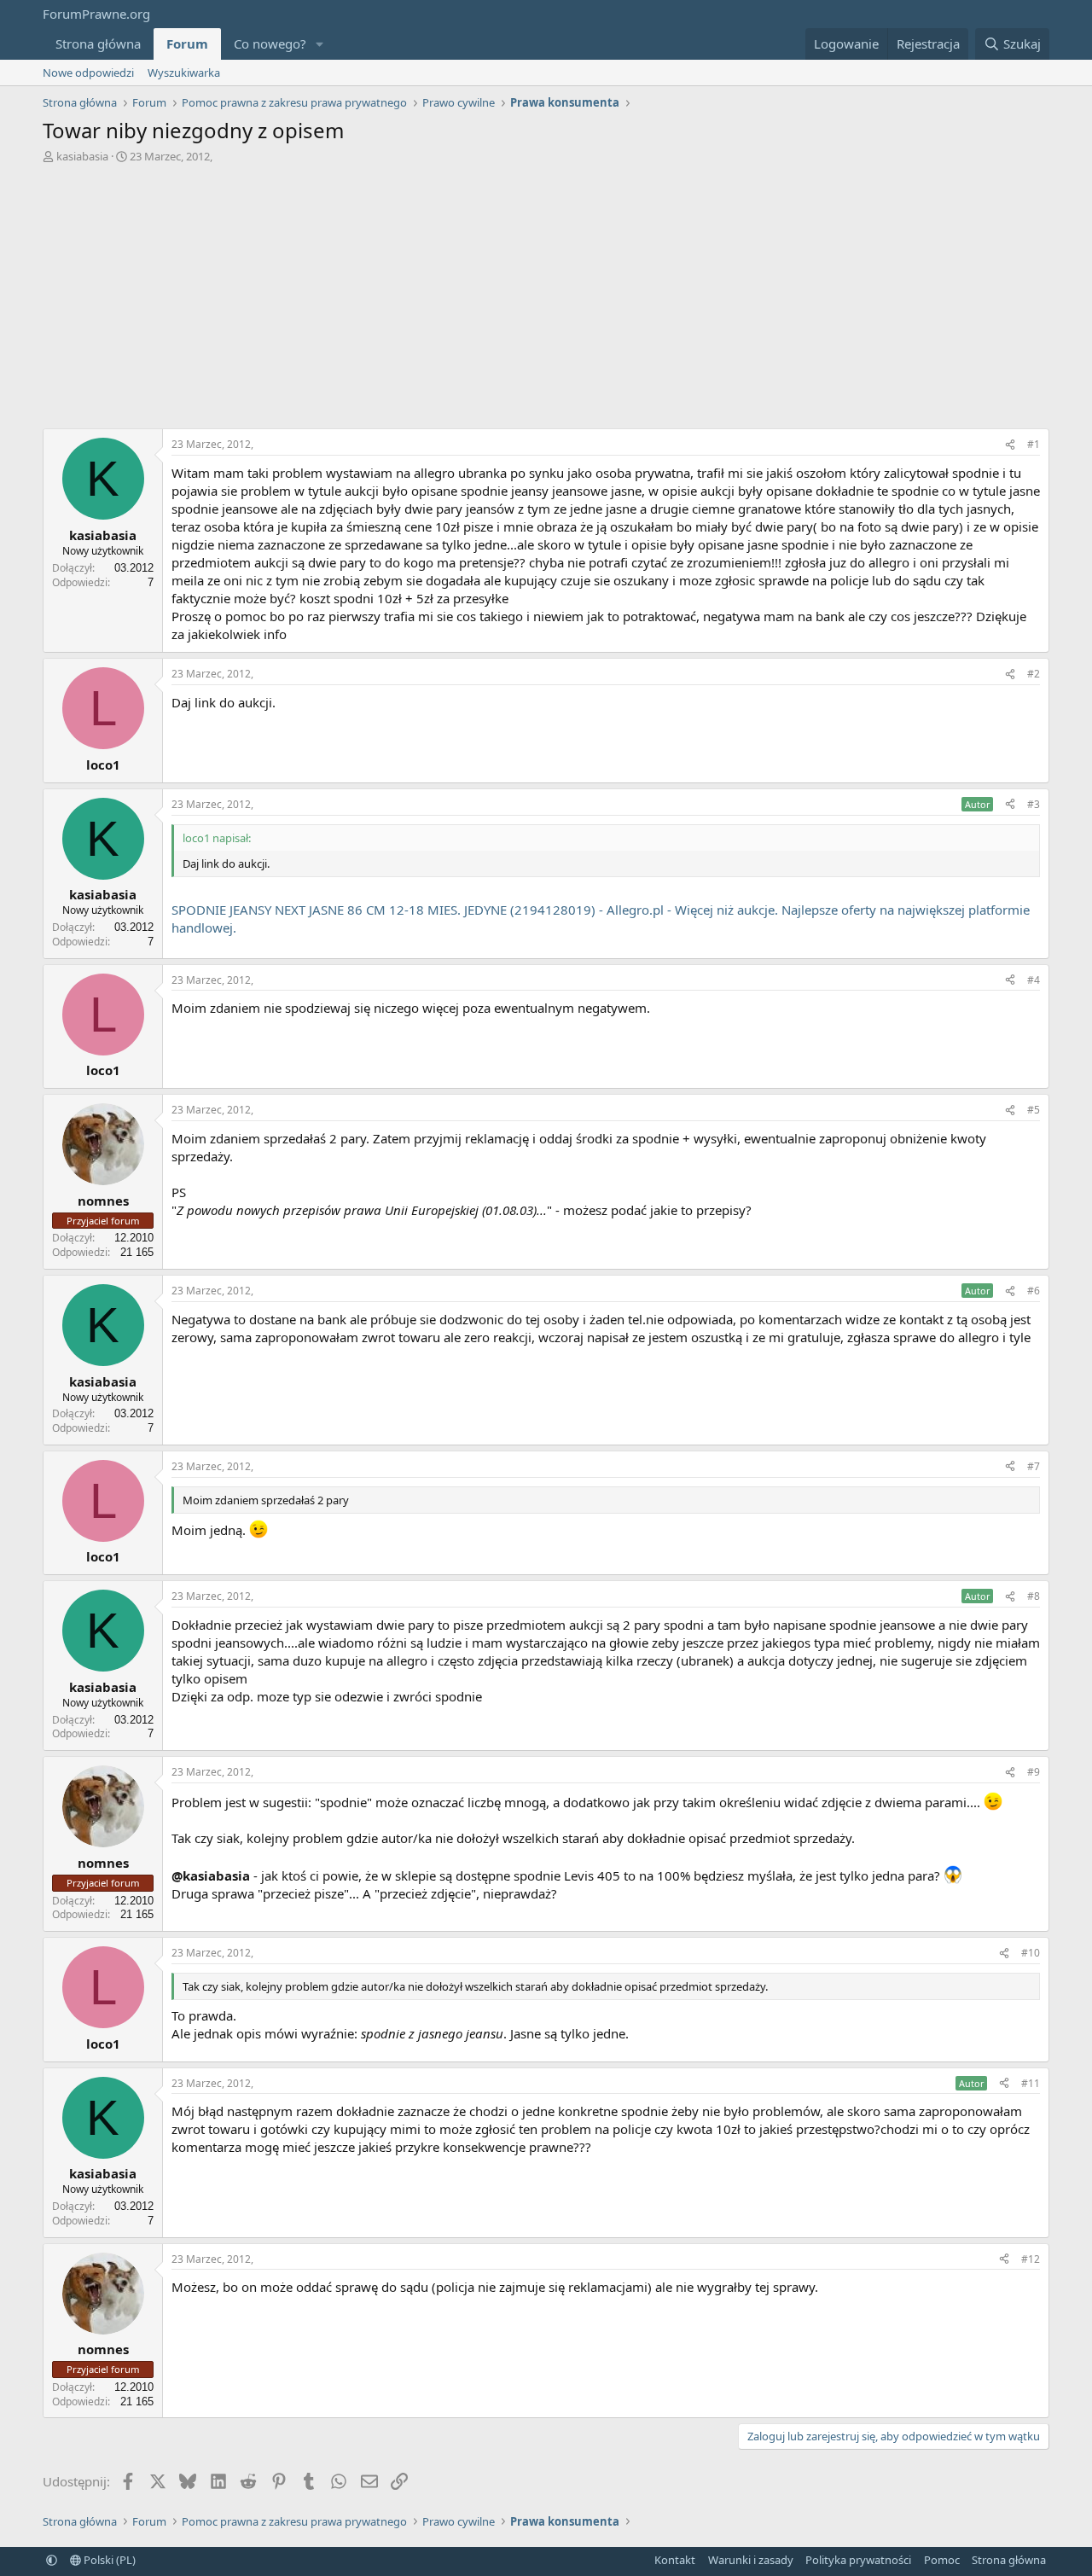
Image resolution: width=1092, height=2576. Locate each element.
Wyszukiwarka (184, 73)
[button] (320, 44)
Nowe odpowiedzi (88, 73)
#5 (1034, 1110)
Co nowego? (270, 44)
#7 (1034, 1466)
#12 (1031, 2259)
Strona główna (98, 44)
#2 (1034, 674)
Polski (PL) (108, 2560)
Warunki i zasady (751, 2560)
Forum (187, 44)
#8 (1034, 1596)
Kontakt (675, 2560)
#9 (1034, 1772)
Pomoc (942, 2560)
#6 (1034, 1291)
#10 (1031, 1953)
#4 (1034, 980)
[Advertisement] (546, 292)
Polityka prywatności (858, 2560)
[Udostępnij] (1010, 445)
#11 (1031, 2083)
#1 (1034, 444)
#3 (1034, 804)
